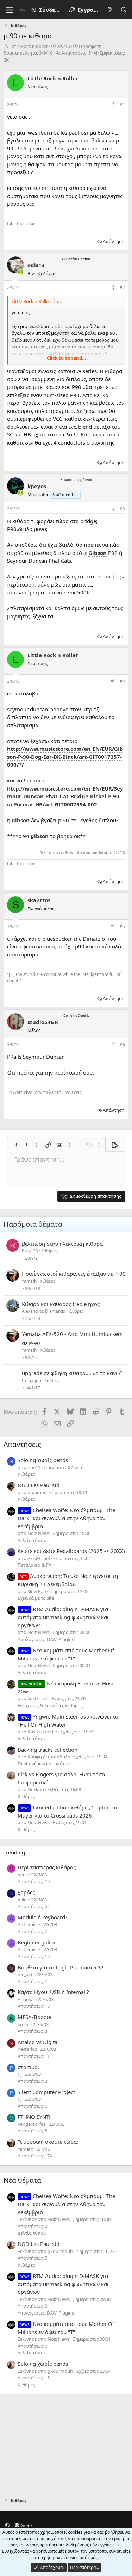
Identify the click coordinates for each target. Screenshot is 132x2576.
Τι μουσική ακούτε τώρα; (48, 2142)
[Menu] (10, 10)
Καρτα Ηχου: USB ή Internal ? (53, 1992)
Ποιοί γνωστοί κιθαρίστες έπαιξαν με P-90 (74, 1274)
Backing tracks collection (48, 1750)
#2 (122, 287)
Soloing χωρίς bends (43, 1460)
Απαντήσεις (22, 1444)
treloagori (32, 1380)
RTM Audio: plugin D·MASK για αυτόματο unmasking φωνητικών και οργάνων (63, 1617)
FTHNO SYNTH (35, 2117)
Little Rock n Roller (29, 46)
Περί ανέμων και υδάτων (44, 1764)
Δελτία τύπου (32, 1540)
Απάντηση (114, 241)
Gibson (98, 553)
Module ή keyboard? (43, 1917)
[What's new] (110, 10)
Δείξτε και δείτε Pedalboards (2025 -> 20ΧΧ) (71, 1551)
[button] (15, 1145)
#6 (122, 1044)
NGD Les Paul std (39, 1485)
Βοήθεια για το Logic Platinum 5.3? (61, 1967)
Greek (26, 2525)
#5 (122, 926)
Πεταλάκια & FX (34, 1565)
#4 (122, 681)
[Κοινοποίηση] (113, 105)
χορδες (26, 1892)
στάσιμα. (28, 2067)
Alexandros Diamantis (43, 1311)
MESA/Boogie (34, 2017)
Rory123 (30, 1251)
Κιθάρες (49, 1251)
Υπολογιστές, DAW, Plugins (46, 1639)
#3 (122, 509)
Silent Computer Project (46, 2092)
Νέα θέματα (22, 2180)
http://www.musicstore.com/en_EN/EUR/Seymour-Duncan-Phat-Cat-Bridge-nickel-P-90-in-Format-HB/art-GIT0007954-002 (65, 796)
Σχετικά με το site (36, 1598)
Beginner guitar (37, 1942)
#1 (122, 104)
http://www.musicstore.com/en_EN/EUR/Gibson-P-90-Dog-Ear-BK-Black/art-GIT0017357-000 (65, 757)
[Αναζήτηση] (124, 10)
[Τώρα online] (21, 272)
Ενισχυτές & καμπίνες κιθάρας (50, 1705)
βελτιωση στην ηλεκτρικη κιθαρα (62, 1244)
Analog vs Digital (38, 2042)
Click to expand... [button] (67, 358)
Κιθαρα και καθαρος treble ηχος (61, 1304)
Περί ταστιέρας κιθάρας (47, 1867)
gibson (21, 820)
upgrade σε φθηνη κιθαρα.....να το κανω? (72, 1373)
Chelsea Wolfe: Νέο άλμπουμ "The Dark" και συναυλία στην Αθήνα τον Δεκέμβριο (66, 1518)
